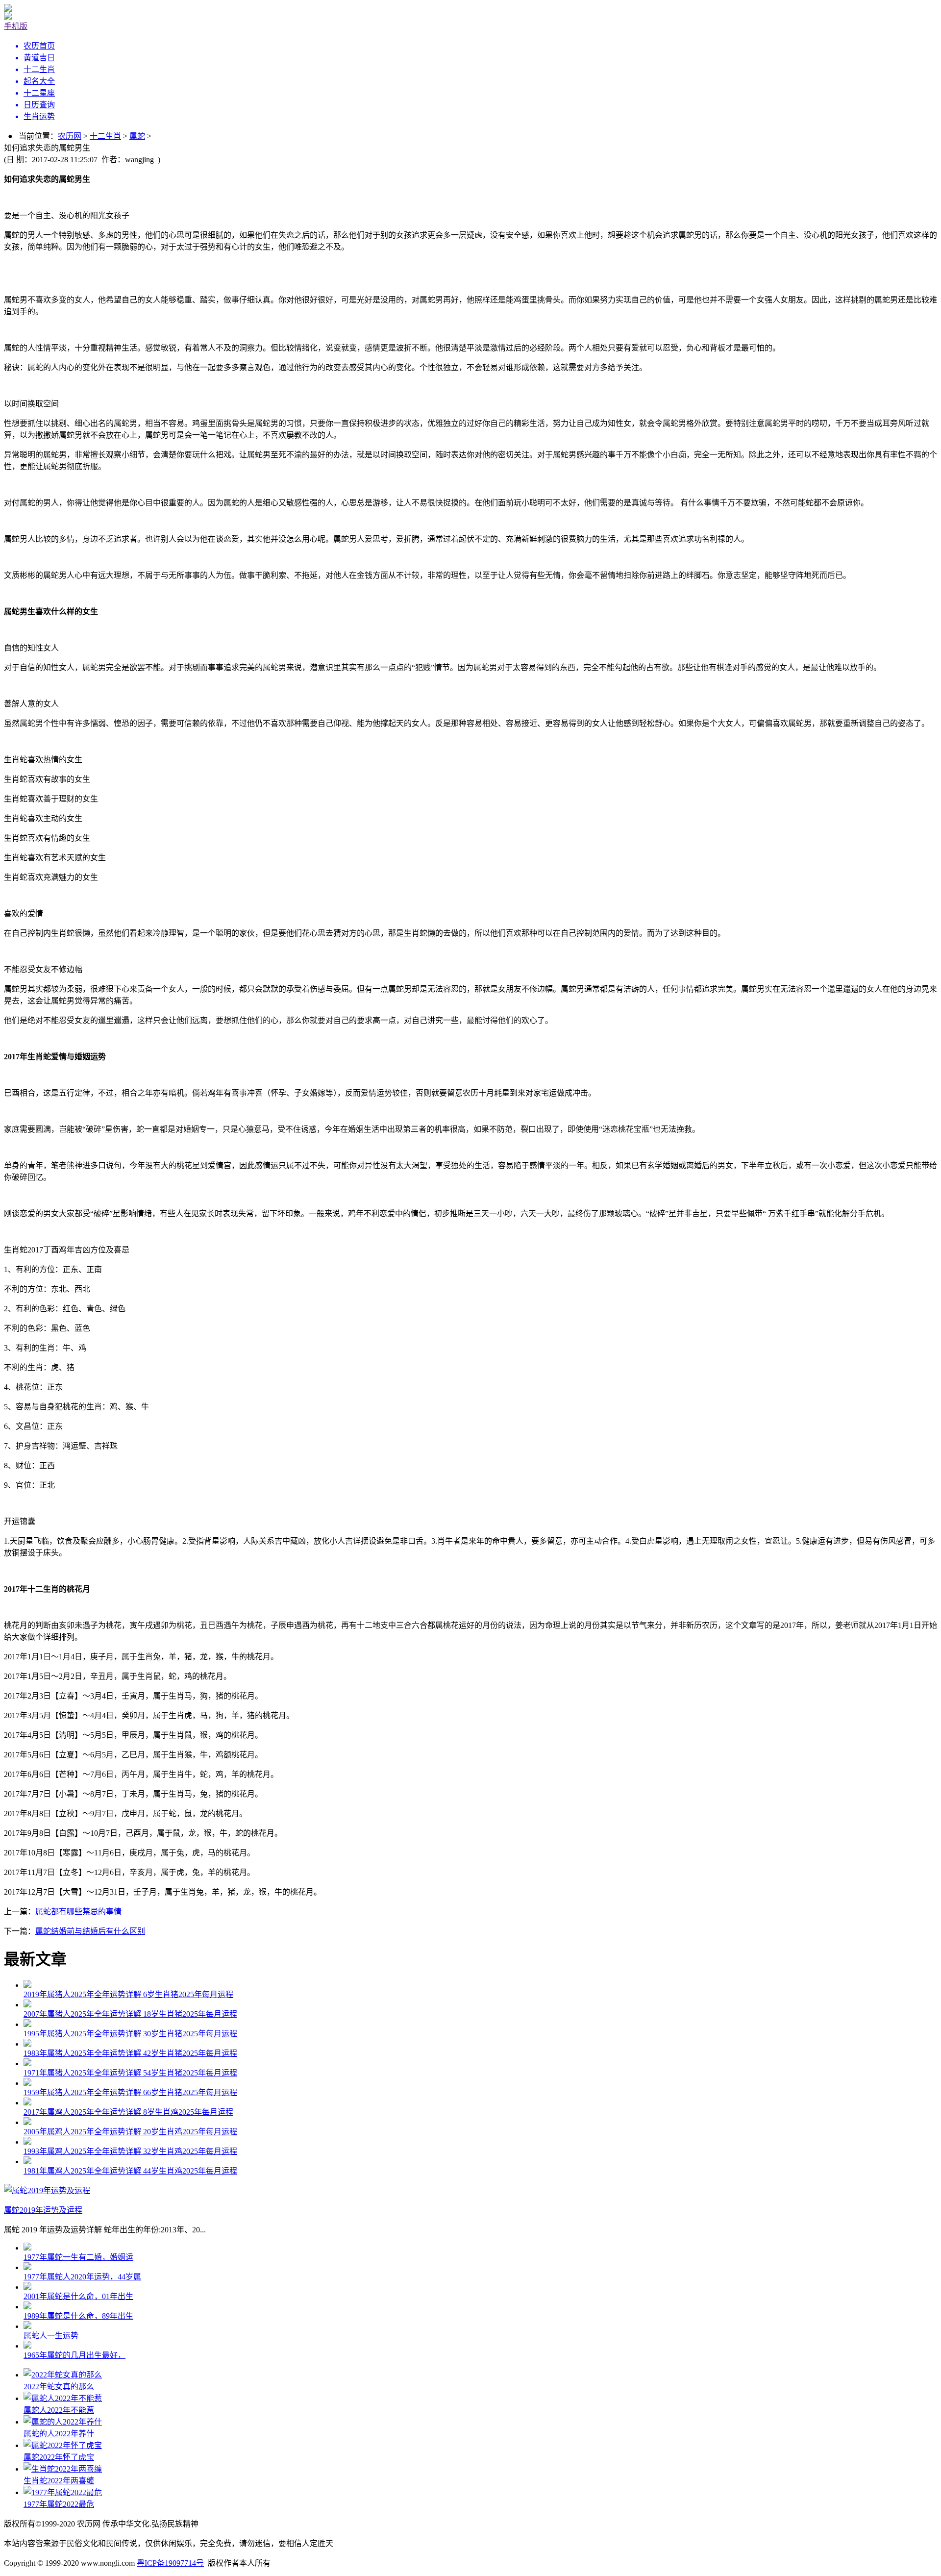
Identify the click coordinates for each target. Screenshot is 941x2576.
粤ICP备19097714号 (170, 2563)
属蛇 (137, 136)
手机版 (16, 26)
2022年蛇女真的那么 (59, 2387)
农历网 (70, 136)
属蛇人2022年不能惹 (59, 2410)
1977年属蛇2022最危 (59, 2504)
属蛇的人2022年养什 (59, 2434)
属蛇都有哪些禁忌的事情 (78, 1912)
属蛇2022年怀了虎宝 (59, 2457)
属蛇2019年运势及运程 (43, 2210)
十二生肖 (105, 136)
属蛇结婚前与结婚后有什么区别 (90, 1931)
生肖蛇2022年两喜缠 (59, 2481)
